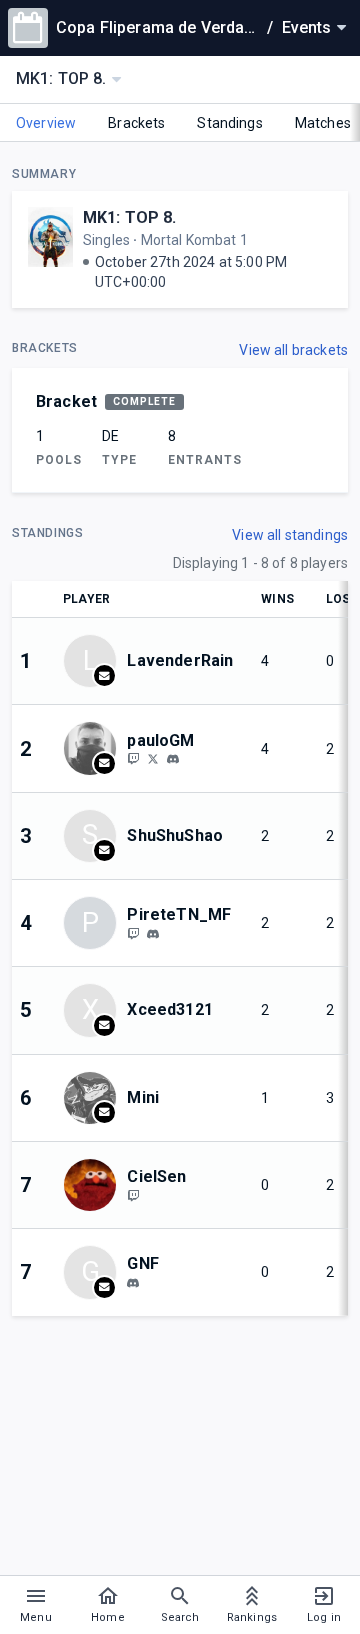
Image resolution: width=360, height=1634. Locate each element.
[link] (173, 759)
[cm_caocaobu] (133, 1283)
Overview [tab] (46, 123)
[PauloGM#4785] (173, 760)
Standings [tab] (229, 123)
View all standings (290, 535)
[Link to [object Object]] (95, 748)
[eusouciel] (133, 1195)
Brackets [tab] (136, 123)
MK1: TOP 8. (130, 217)
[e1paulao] (133, 759)
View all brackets (293, 350)
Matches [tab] (323, 123)
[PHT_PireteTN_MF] (133, 933)
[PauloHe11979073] (153, 759)
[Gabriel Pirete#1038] (153, 934)
